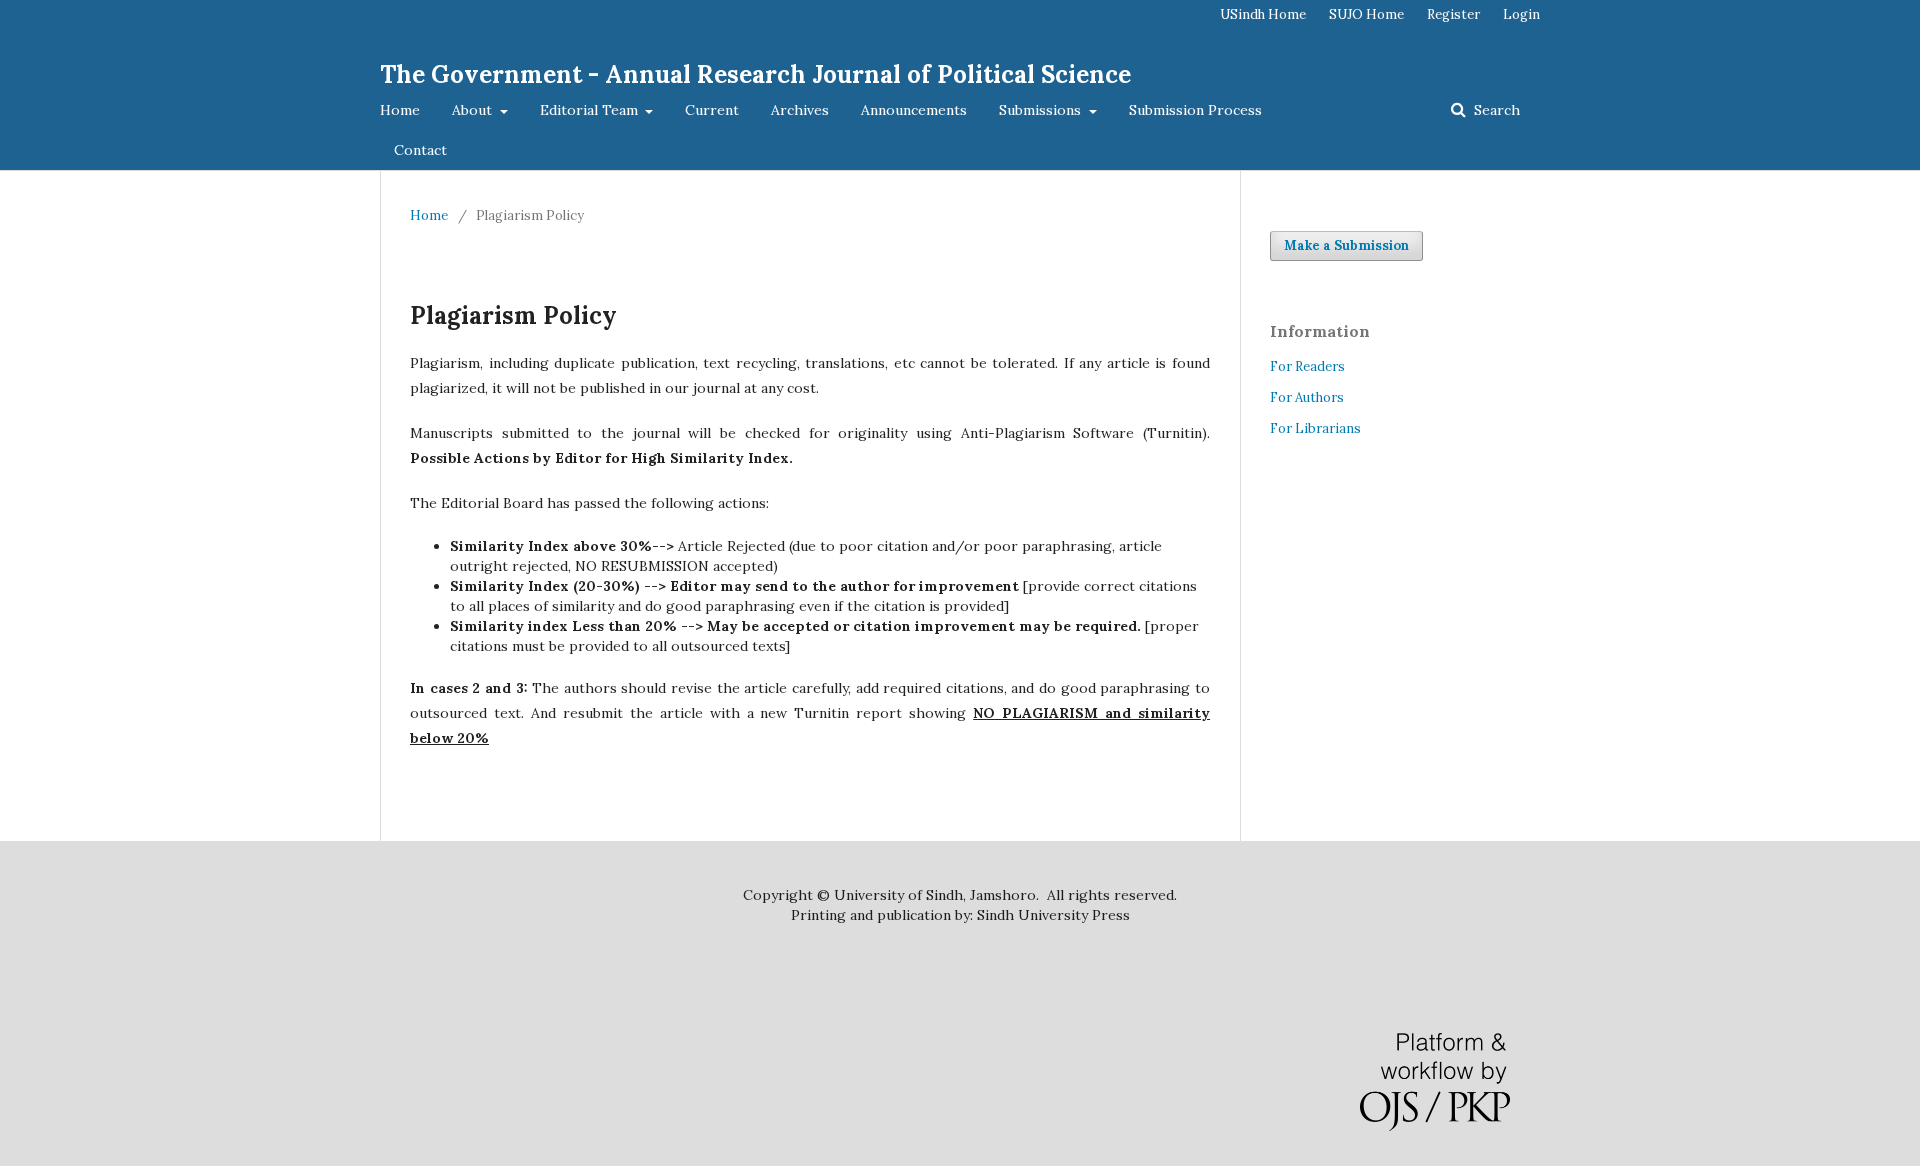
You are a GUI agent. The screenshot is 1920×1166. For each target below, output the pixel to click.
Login (1521, 14)
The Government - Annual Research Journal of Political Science (755, 74)
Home (400, 110)
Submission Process (1195, 110)
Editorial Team (591, 110)
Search (1495, 110)
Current (712, 110)
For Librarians (1315, 428)
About (474, 110)
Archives (800, 110)
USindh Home (1263, 14)
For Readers (1307, 366)
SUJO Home (1366, 14)
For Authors (1307, 397)
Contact (420, 150)
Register (1453, 14)
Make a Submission (1346, 245)
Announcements (914, 110)
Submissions (1042, 110)
